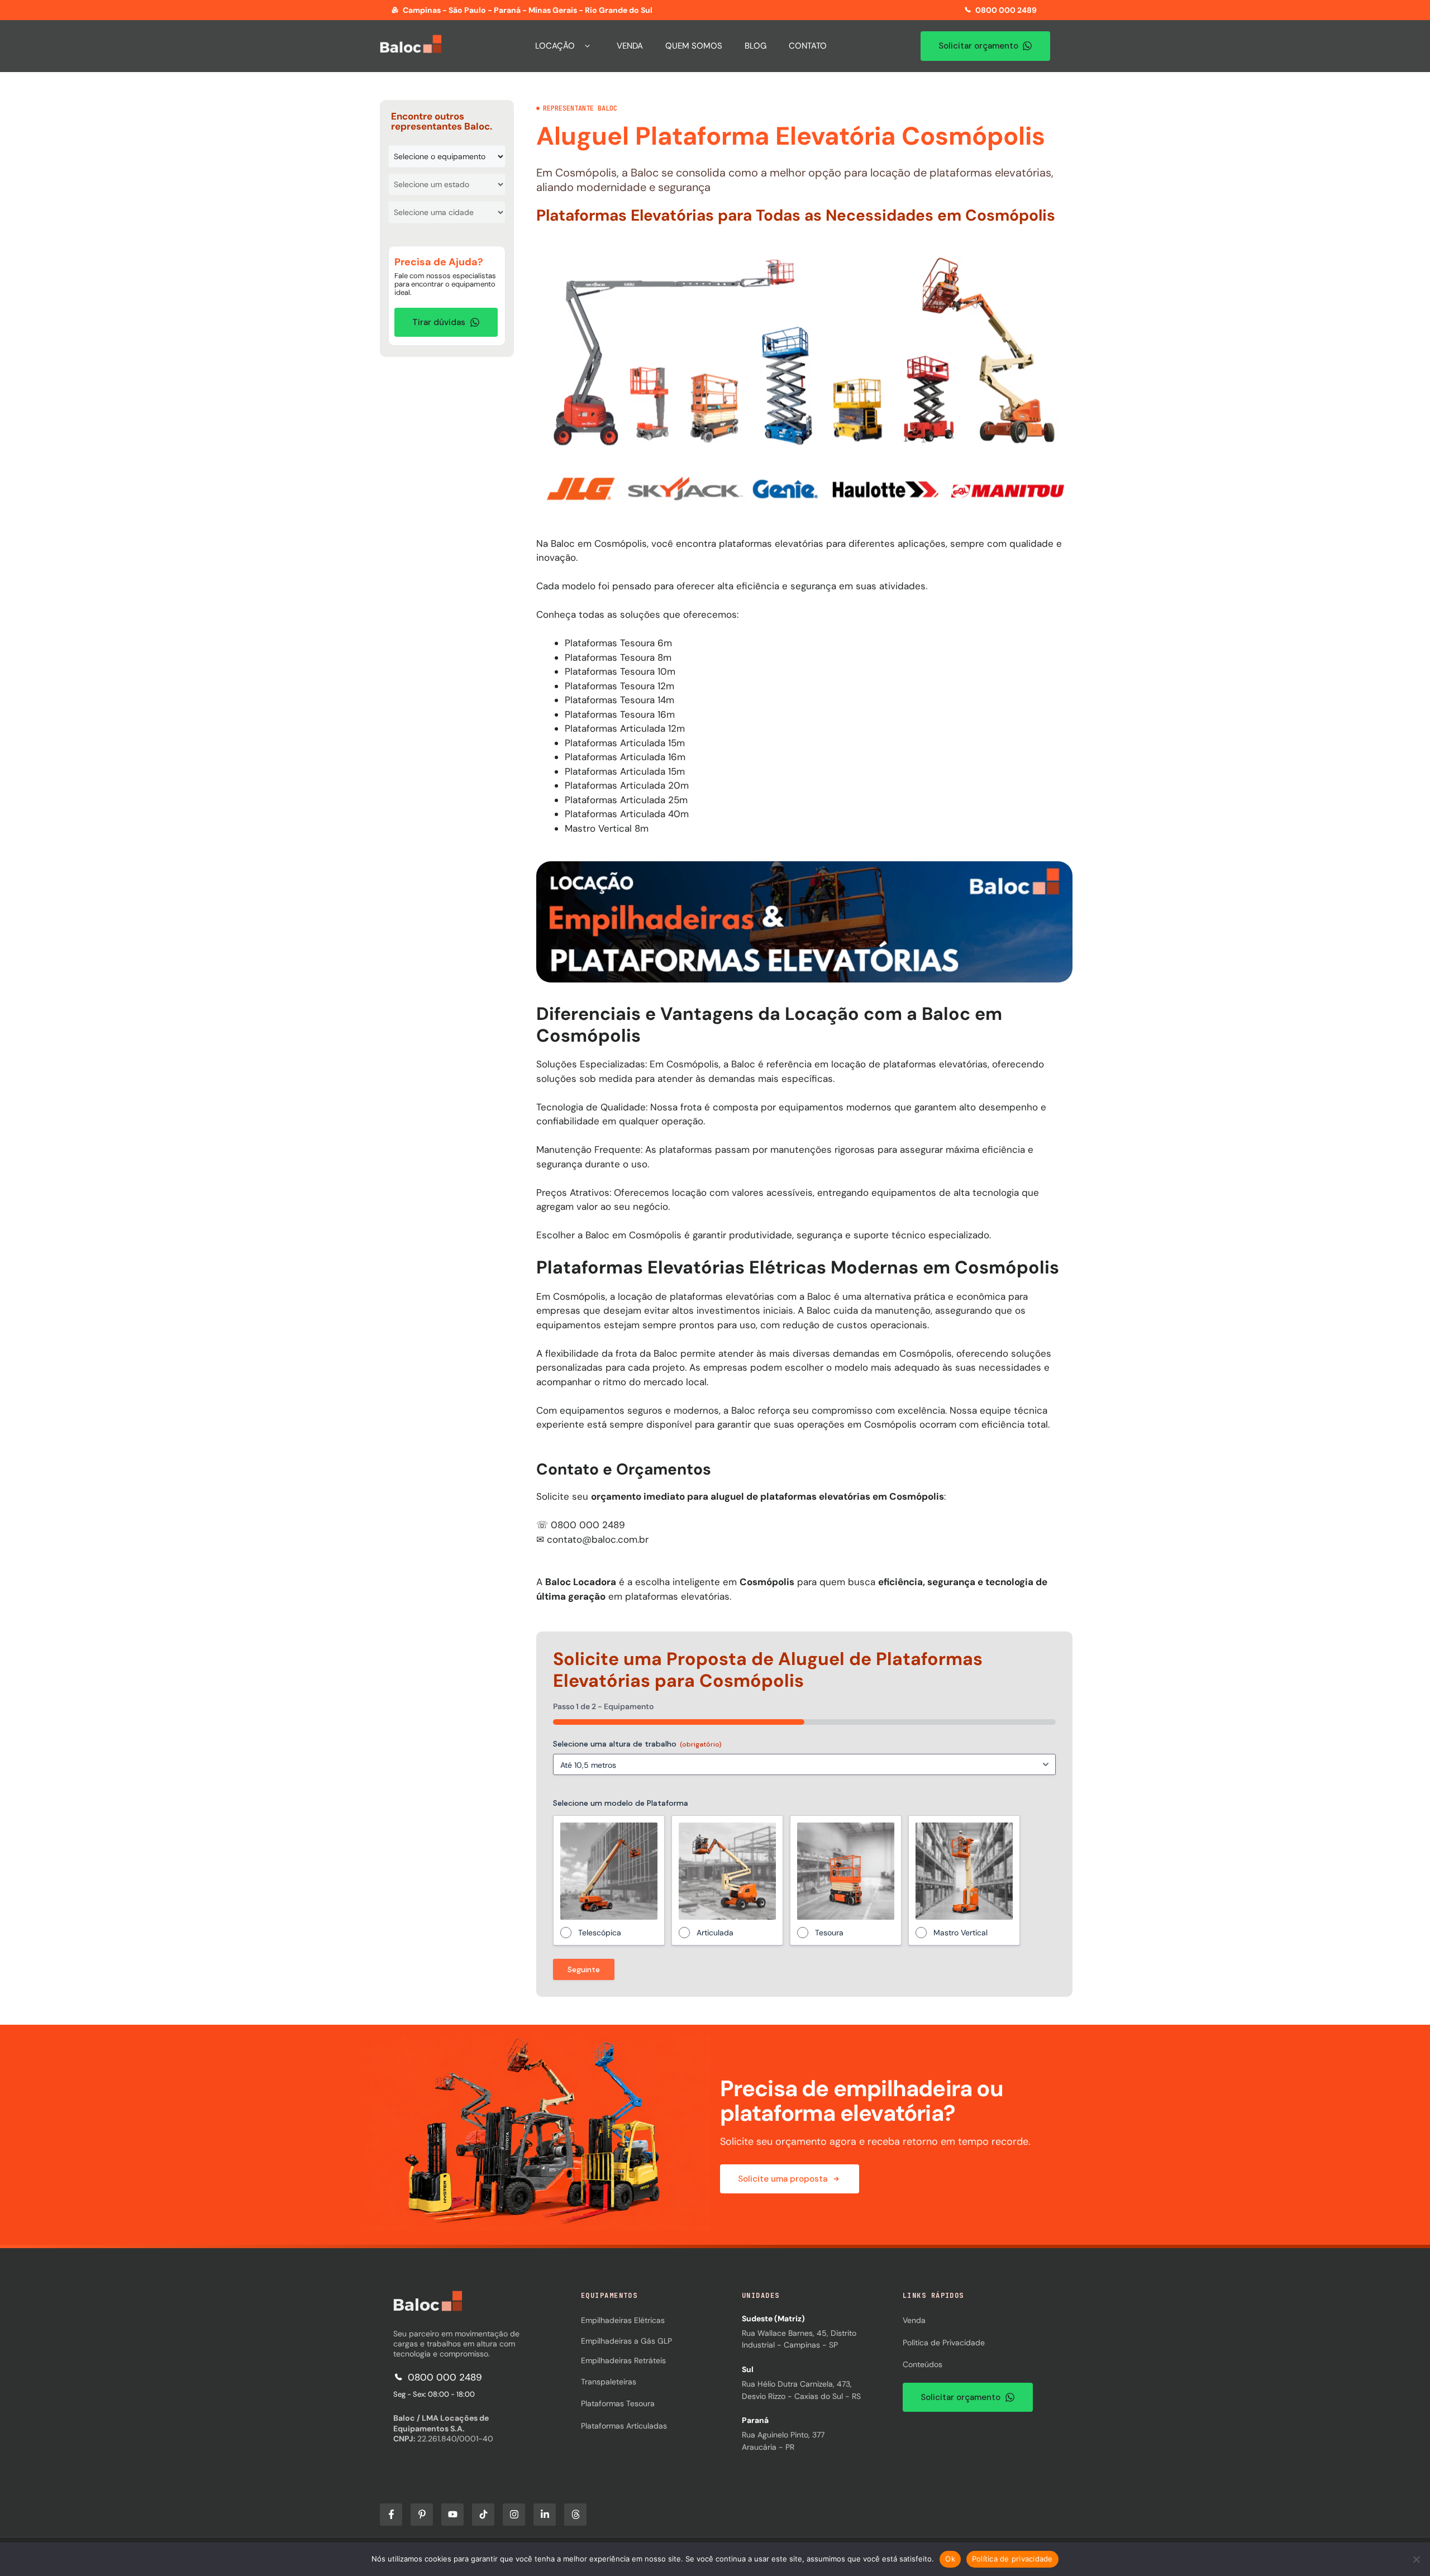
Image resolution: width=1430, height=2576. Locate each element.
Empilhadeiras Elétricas (623, 2320)
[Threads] (575, 2515)
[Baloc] (428, 2308)
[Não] (1416, 2559)
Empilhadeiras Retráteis (623, 2360)
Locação (555, 46)
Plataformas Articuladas (624, 2426)
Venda (630, 46)
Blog (755, 46)
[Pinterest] (422, 2515)
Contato (808, 46)
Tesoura (829, 1933)
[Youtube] (452, 2515)
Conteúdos (923, 2364)
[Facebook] (391, 2515)
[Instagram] (514, 2515)
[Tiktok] (483, 2515)
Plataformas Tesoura (618, 2403)
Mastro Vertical (961, 1933)
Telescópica (600, 1933)
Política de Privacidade (944, 2343)
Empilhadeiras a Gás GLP (626, 2341)
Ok (950, 2559)
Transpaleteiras (609, 2382)
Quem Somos (694, 46)
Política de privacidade (1012, 2559)
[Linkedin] (545, 2515)
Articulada (715, 1933)
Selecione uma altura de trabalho (637, 1744)
